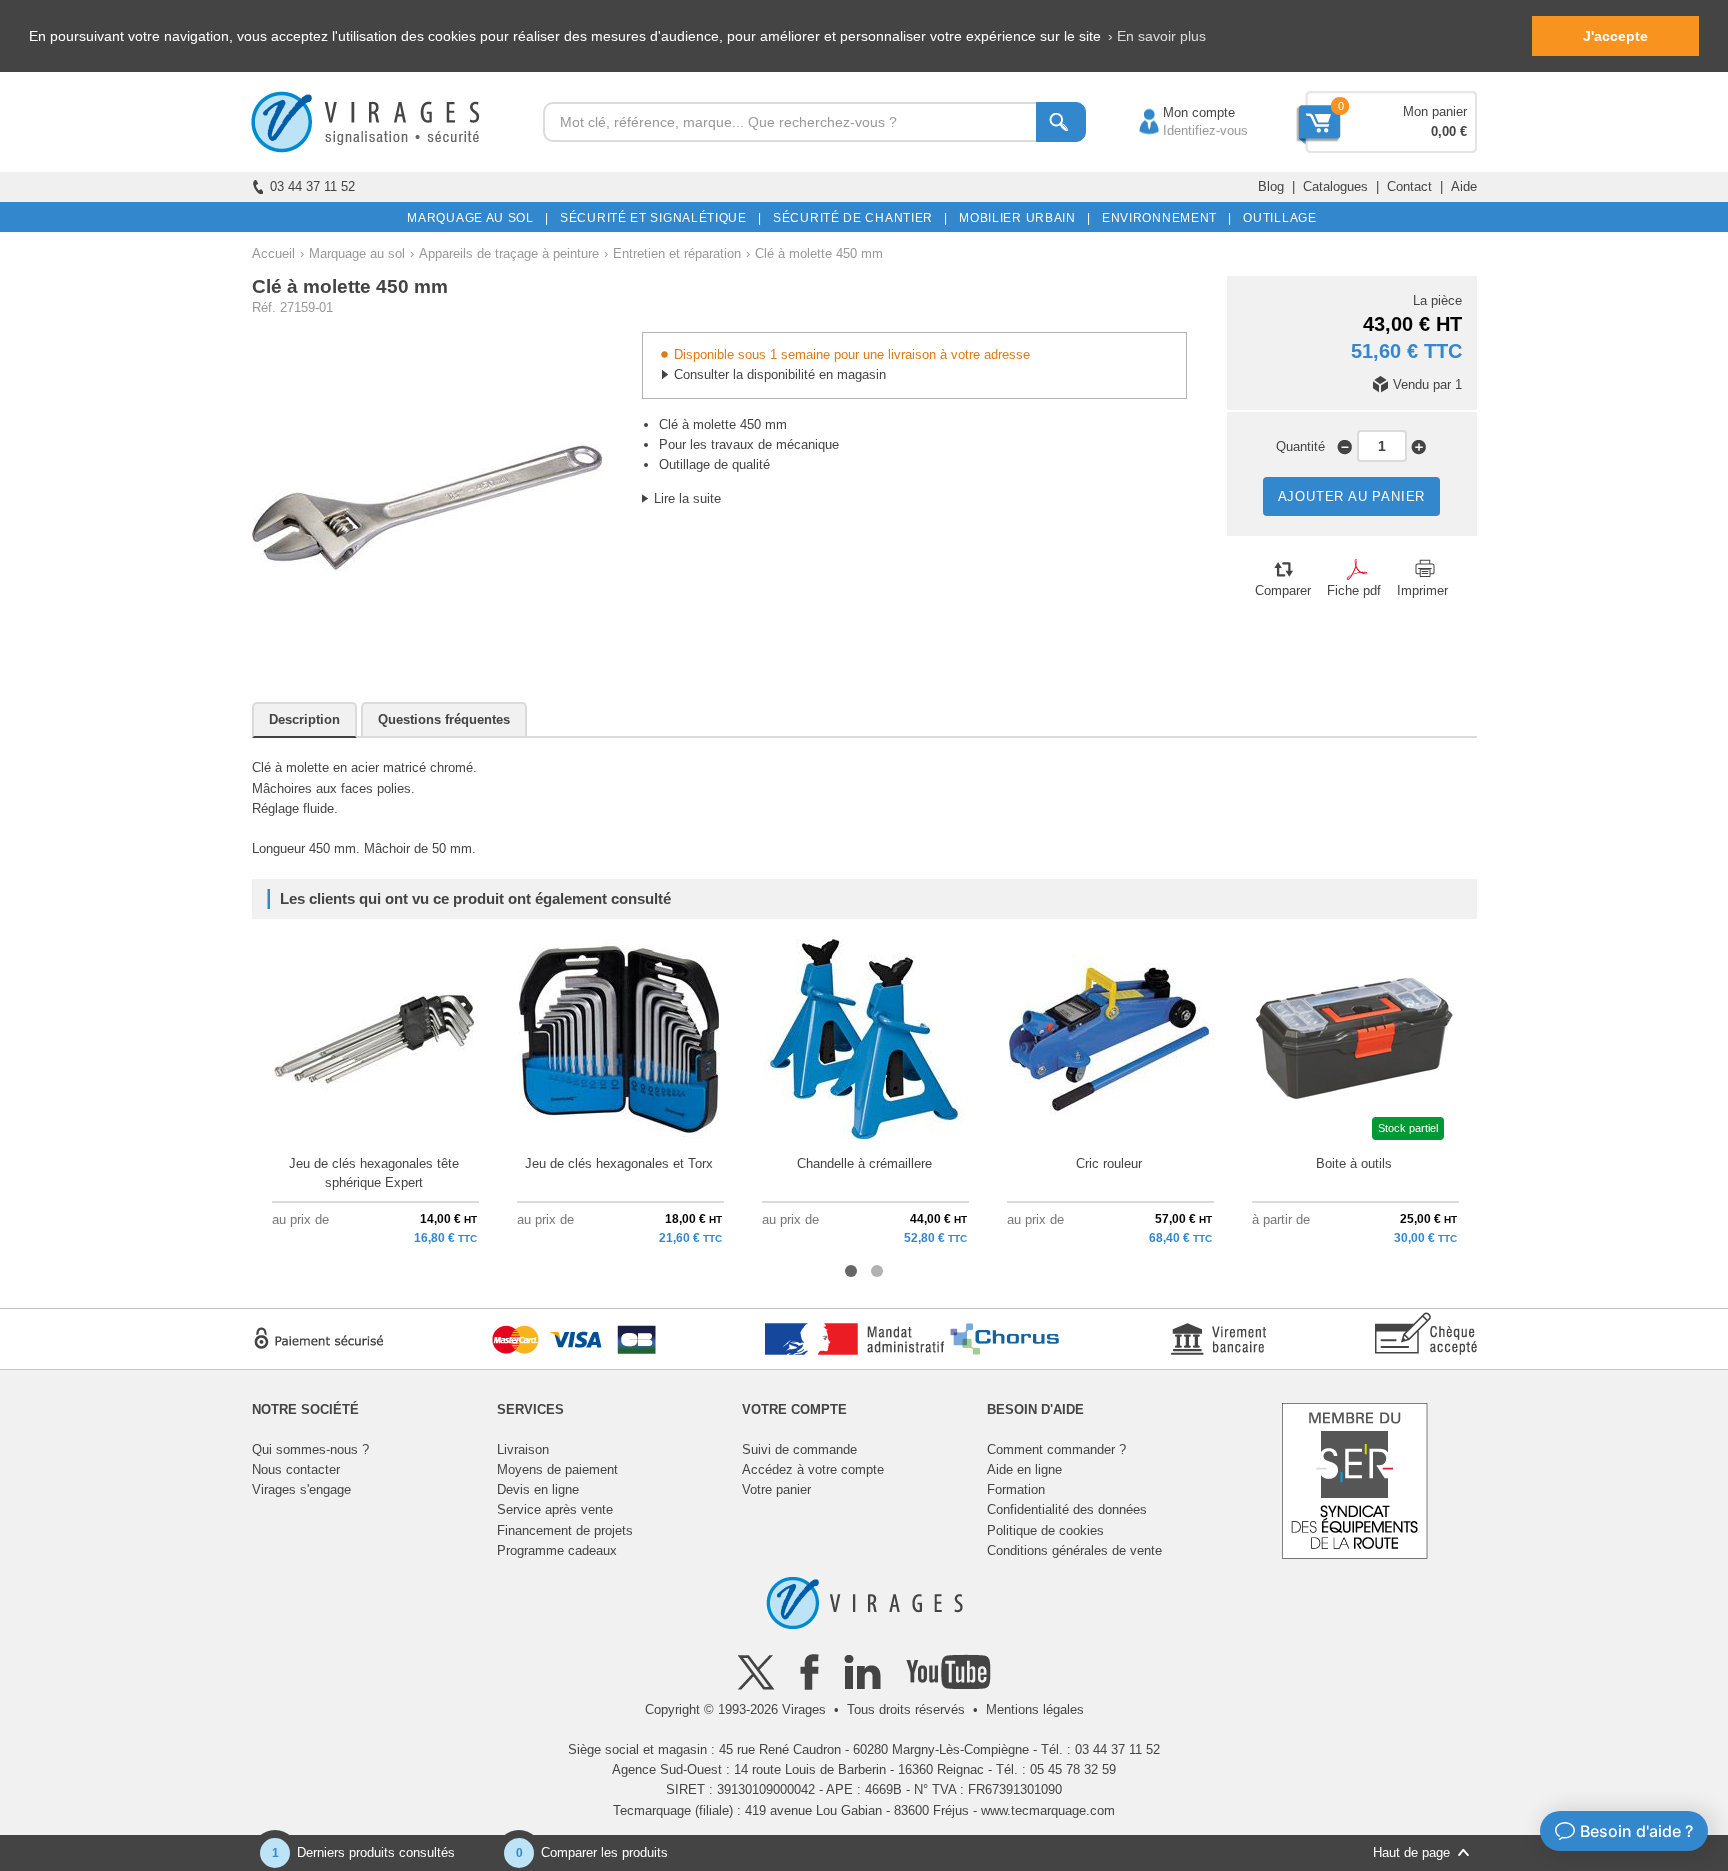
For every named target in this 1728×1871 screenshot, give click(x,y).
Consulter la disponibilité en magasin (780, 374)
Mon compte (1179, 112)
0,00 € (1449, 131)
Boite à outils (1354, 1163)
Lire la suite (687, 498)
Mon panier (1435, 111)
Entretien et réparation (677, 253)
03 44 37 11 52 (312, 186)
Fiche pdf (1354, 590)
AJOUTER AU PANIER (1352, 496)
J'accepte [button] (1615, 36)
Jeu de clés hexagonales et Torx (619, 1163)
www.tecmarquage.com (1048, 1810)
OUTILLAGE (1276, 218)
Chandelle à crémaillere (864, 1163)
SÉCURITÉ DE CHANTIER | (857, 218)
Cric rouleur (1109, 1163)
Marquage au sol (357, 253)
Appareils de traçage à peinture (509, 253)
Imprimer (1422, 590)
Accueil (273, 253)
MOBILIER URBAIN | (1021, 218)
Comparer (1283, 590)
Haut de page (1411, 1852)
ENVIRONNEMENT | (1163, 218)
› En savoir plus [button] (1157, 36)
